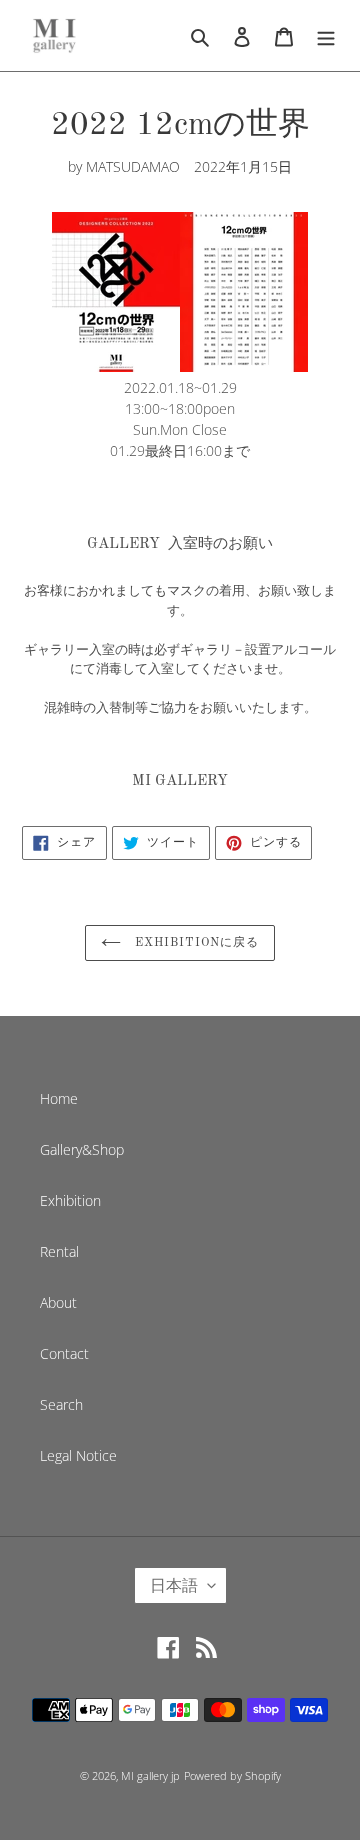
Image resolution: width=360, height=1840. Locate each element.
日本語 (174, 1585)
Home (59, 1098)
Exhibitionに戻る (194, 943)
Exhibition (70, 1200)
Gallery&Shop (82, 1149)
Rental (59, 1251)
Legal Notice (78, 1455)
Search (61, 1404)
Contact (64, 1353)
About (58, 1302)
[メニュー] (326, 35)
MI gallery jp (150, 1775)
